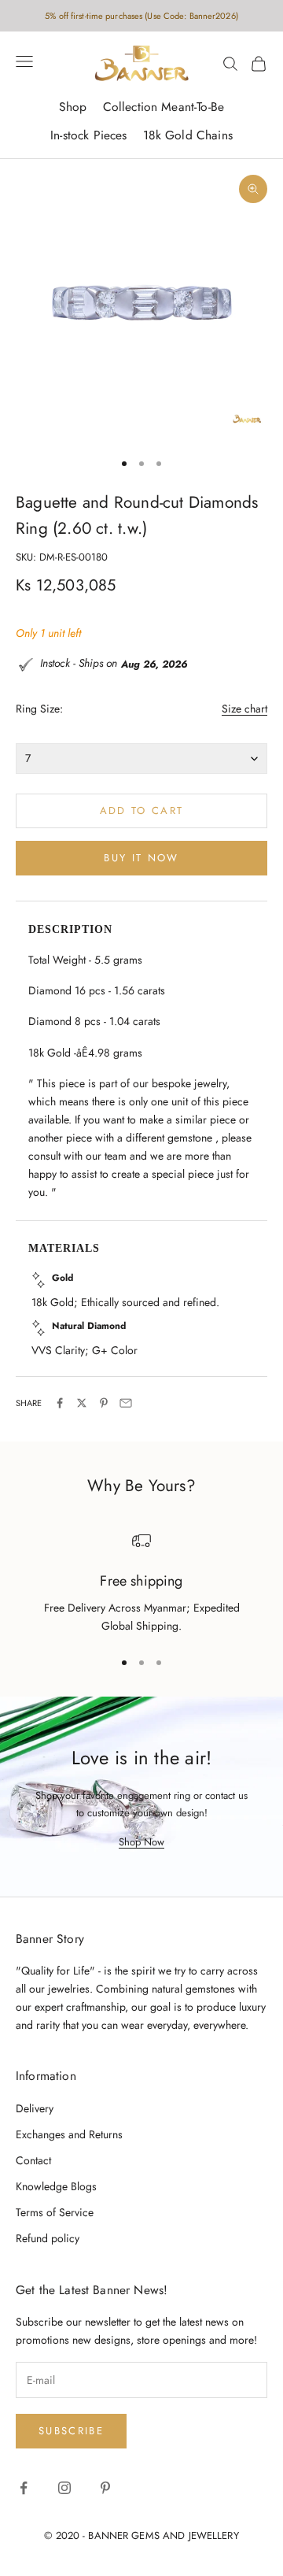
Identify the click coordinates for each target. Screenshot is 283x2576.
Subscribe (71, 2431)
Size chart (244, 709)
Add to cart (142, 811)
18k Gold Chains (188, 135)
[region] (141, 1584)
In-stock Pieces (88, 135)
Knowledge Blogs (56, 2186)
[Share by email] (126, 1403)
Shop (73, 107)
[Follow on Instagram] (64, 2488)
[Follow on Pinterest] (105, 2488)
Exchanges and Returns (69, 2134)
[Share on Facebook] (60, 1403)
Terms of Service (55, 2212)
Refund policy (48, 2238)
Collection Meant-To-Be (164, 107)
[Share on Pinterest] (104, 1403)
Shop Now (141, 1842)
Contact (33, 2160)
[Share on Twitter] (82, 1403)
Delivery (35, 2108)
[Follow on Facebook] (24, 2488)
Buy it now (141, 858)
